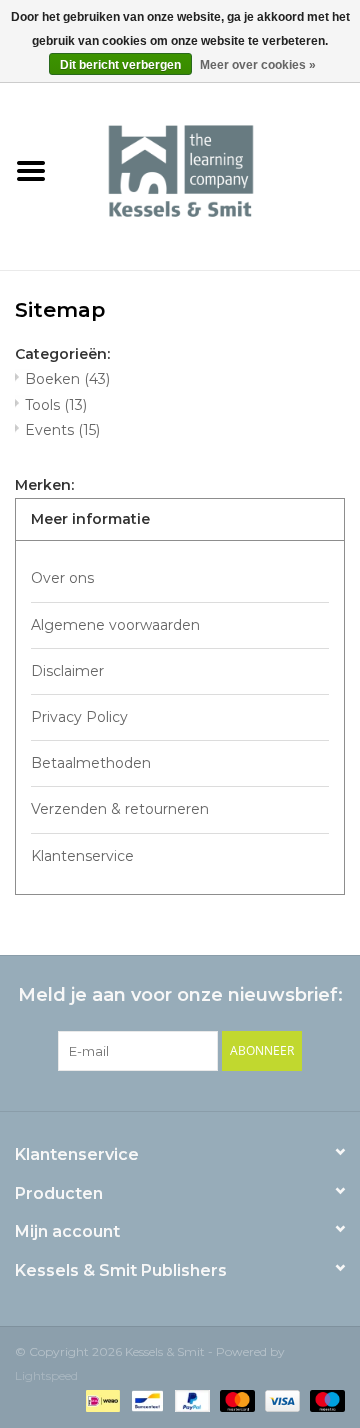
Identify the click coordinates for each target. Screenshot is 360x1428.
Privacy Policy (79, 717)
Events (62, 430)
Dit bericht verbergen (120, 65)
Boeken (67, 379)
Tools (56, 405)
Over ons (62, 578)
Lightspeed (46, 1375)
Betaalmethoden (91, 763)
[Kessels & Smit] (211, 170)
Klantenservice (82, 856)
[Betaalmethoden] (101, 1400)
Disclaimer (67, 671)
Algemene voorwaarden (115, 625)
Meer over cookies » (258, 65)
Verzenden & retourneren (120, 809)
